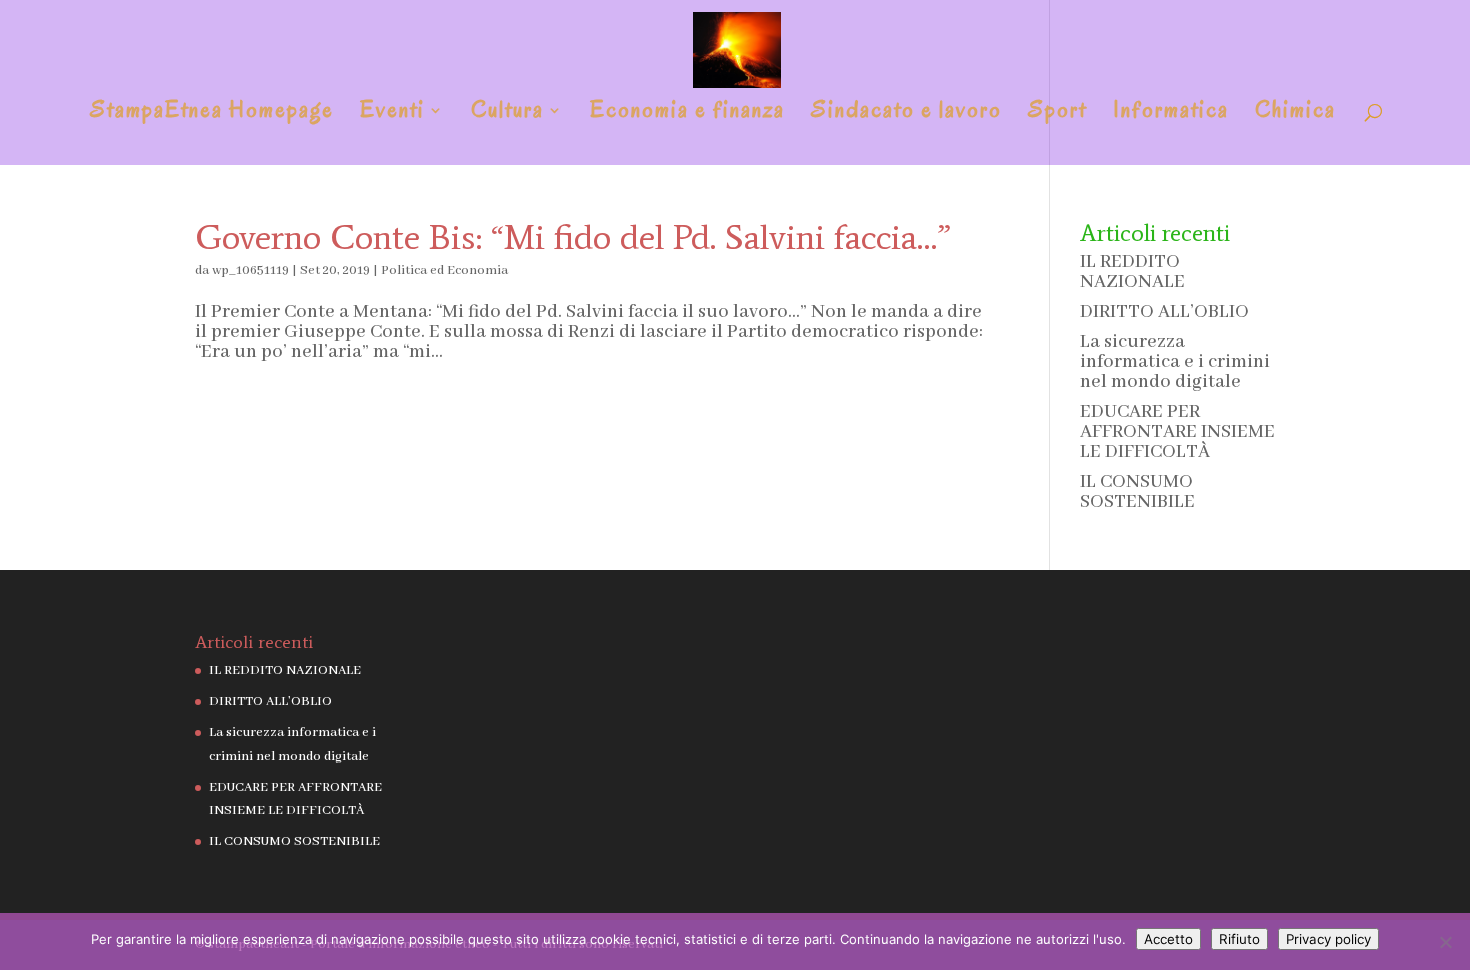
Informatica (1171, 114)
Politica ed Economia (444, 270)
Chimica (1295, 114)
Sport (1057, 114)
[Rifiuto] (1445, 942)
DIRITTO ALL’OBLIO (1164, 312)
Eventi (392, 114)
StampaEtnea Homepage (212, 114)
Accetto (1168, 939)
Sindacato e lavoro (906, 114)
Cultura (507, 114)
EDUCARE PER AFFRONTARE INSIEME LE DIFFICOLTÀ (1177, 432)
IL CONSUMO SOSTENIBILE (1137, 492)
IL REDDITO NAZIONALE (1132, 272)
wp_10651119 (250, 270)
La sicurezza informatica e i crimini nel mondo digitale (1175, 362)
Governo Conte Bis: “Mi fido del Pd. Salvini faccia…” (573, 237)
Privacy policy (1328, 939)
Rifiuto (1239, 939)
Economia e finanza (687, 114)
